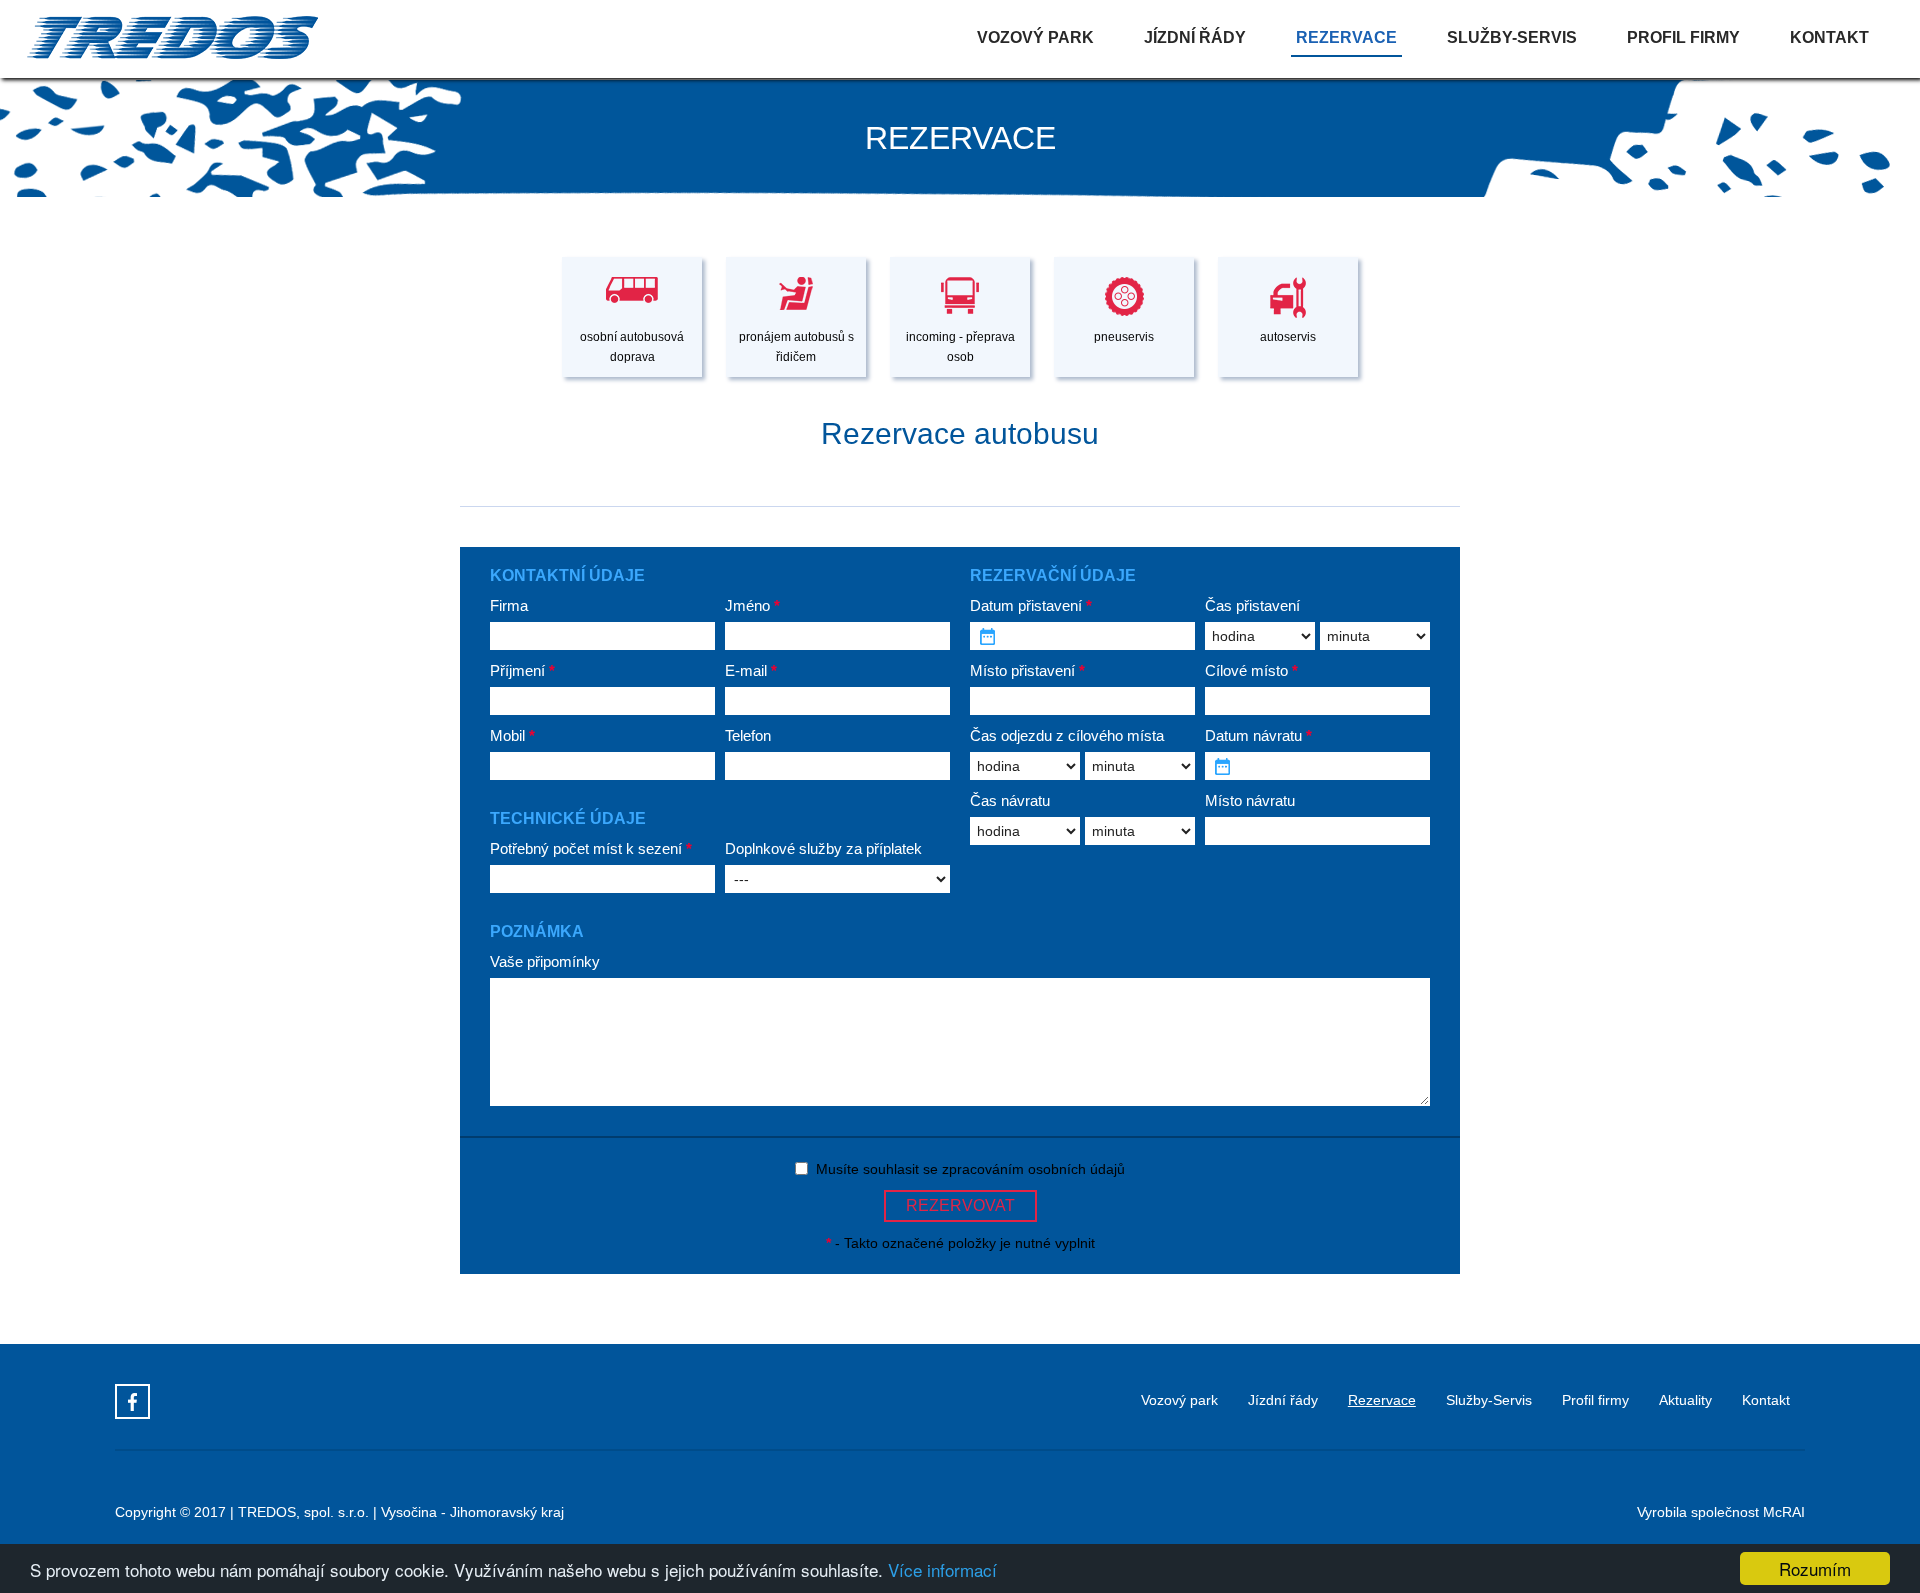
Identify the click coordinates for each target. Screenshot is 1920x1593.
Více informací (942, 1569)
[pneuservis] (1126, 258)
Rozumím (1815, 1568)
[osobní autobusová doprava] (634, 258)
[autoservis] (1288, 258)
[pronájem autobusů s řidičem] (798, 258)
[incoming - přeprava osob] (962, 258)
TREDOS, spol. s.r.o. (303, 1512)
